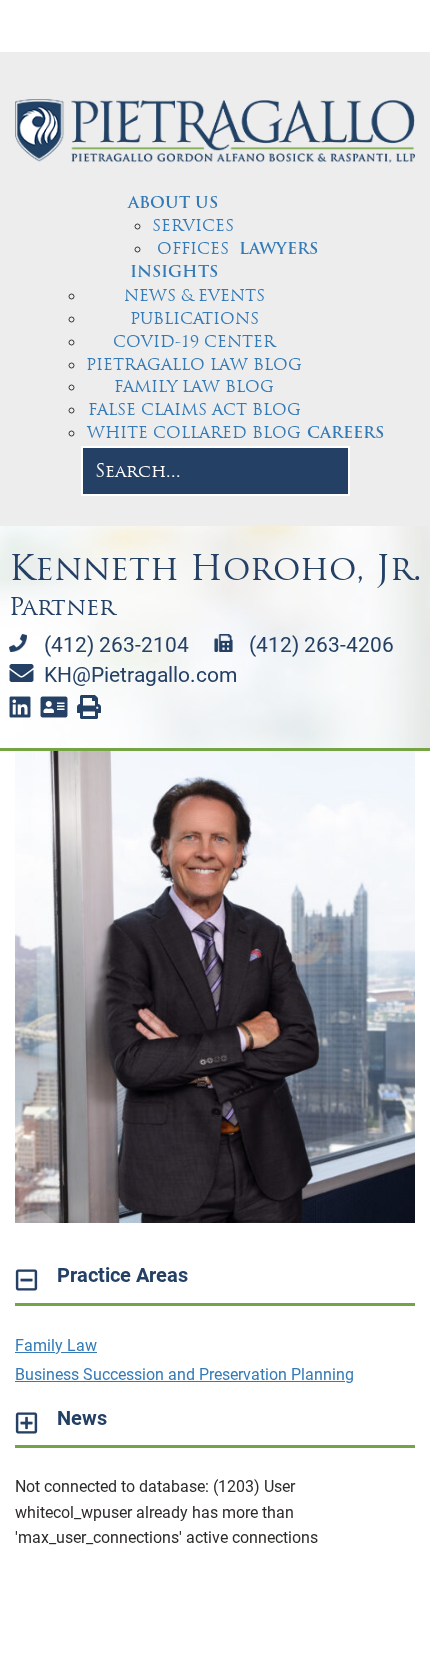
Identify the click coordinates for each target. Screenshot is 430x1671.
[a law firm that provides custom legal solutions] (215, 131)
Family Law (56, 1345)
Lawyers (278, 250)
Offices (193, 248)
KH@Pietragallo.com (140, 675)
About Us (173, 204)
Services (193, 225)
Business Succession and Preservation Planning (184, 1374)
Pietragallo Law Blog (194, 364)
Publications (194, 318)
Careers (345, 434)
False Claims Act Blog (194, 409)
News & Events (194, 295)
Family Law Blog (194, 386)
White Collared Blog (194, 432)
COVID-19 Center (194, 341)
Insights (174, 273)
